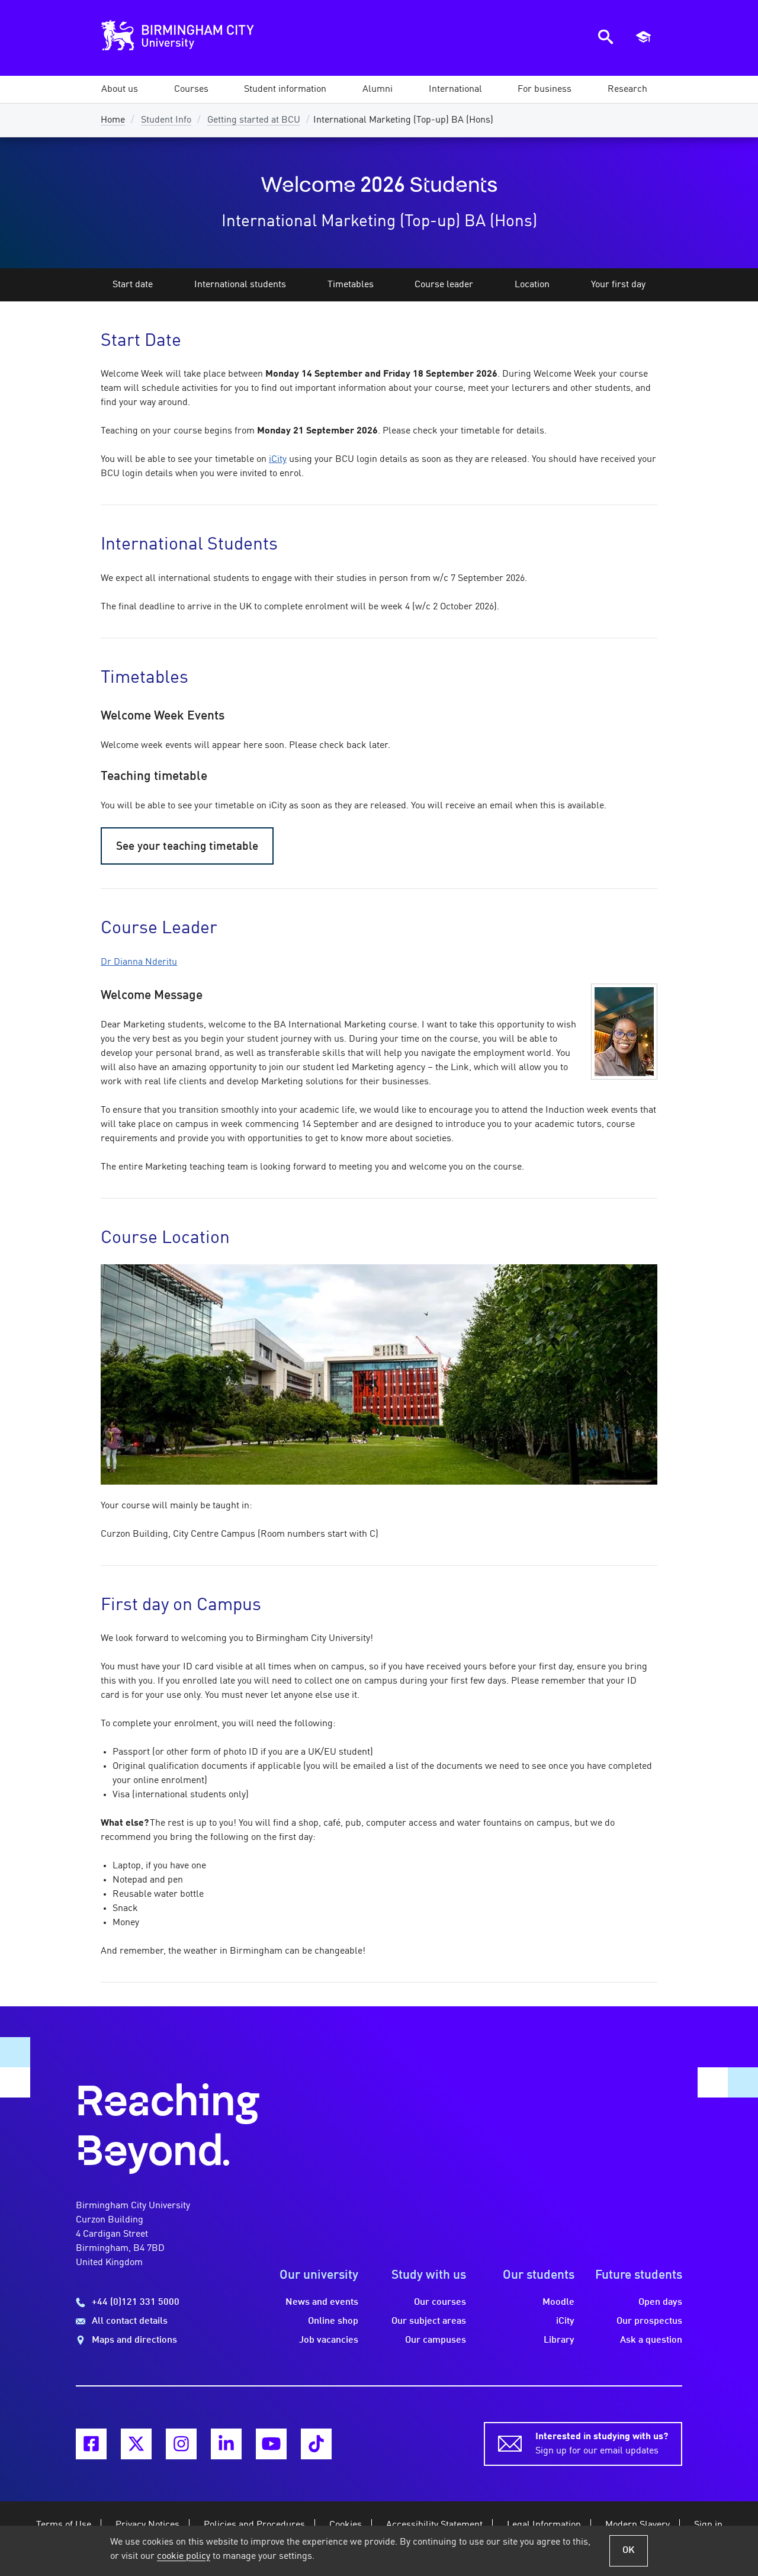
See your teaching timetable (187, 847)
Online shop (333, 2321)
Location (532, 285)
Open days (660, 2302)
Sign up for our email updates (602, 2444)
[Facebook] (91, 2444)
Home (113, 120)
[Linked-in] (226, 2444)
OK (629, 2551)
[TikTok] (316, 2444)
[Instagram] (181, 2444)
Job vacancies (329, 2340)
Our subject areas (429, 2321)
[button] (120, 89)
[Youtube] (271, 2444)
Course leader (444, 285)
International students (240, 285)
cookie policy (184, 2556)
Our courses (440, 2302)
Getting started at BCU (254, 120)
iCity (278, 460)
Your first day (618, 285)
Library (559, 2340)
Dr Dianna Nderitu (139, 962)
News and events (322, 2302)
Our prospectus (649, 2321)
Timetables (351, 285)
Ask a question (651, 2340)
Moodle (558, 2302)
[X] (136, 2444)
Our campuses (436, 2340)
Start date (133, 285)
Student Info (166, 120)
